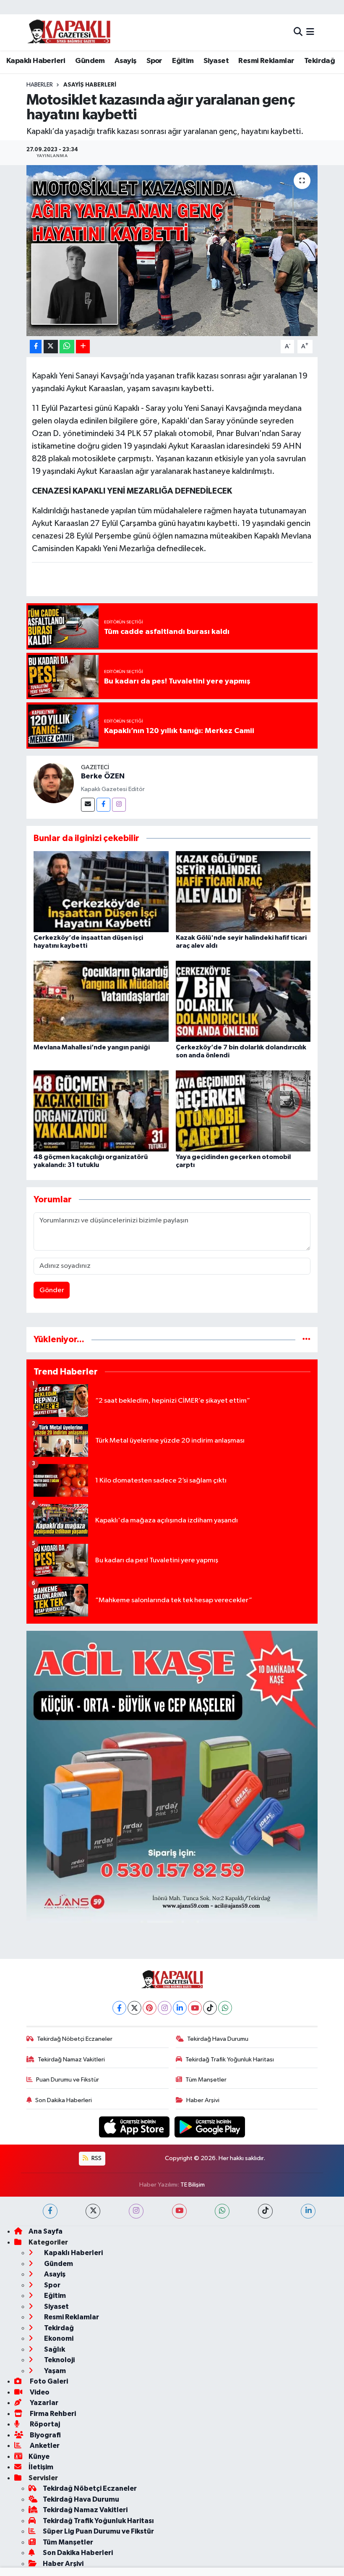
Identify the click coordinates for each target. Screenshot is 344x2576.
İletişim (41, 2467)
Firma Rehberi (52, 2414)
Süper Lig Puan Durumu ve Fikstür (98, 2531)
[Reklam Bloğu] (172, 1777)
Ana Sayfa (46, 2231)
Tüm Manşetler (206, 2080)
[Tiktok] (210, 2008)
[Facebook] (103, 805)
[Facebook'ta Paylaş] (36, 347)
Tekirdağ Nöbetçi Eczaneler (75, 2039)
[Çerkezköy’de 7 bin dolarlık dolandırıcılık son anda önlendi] (243, 1001)
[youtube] (179, 2211)
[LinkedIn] (180, 2008)
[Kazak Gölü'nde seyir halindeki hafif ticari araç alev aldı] (243, 891)
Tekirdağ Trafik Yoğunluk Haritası (230, 2059)
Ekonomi (58, 2338)
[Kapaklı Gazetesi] (69, 32)
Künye (39, 2456)
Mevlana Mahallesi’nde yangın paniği (92, 1047)
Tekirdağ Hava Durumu (218, 2039)
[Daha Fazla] (83, 347)
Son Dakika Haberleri (64, 2100)
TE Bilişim (193, 2185)
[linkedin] (308, 2211)
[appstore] (135, 2127)
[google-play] (210, 2127)
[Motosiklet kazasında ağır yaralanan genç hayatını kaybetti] (172, 251)
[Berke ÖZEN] (54, 783)
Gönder (52, 1290)
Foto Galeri (48, 2381)
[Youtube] (195, 2008)
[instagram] (136, 2211)
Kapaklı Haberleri (36, 61)
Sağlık (54, 2349)
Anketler (44, 2446)
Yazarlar (43, 2403)
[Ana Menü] (310, 32)
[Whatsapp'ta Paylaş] (67, 347)
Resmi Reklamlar (266, 61)
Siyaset (216, 61)
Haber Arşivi (203, 2100)
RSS (96, 2158)
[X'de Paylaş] (51, 347)
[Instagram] (119, 805)
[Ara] (298, 32)
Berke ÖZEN (103, 776)
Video (39, 2392)
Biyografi (45, 2435)
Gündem (90, 61)
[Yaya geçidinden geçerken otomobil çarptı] (243, 1111)
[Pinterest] (150, 2008)
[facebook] (50, 2211)
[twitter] (93, 2211)
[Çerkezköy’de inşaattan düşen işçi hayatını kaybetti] (101, 891)
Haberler (40, 85)
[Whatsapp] (225, 2008)
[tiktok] (265, 2211)
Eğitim (183, 61)
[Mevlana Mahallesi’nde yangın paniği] (101, 1001)
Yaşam (54, 2371)
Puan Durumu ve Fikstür (68, 2080)
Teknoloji (59, 2360)
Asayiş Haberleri (90, 85)
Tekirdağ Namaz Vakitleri (71, 2059)
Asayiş (125, 61)
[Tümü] (306, 1339)
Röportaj (44, 2424)
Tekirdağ (319, 61)
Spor (154, 61)
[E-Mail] (88, 805)
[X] (134, 2008)
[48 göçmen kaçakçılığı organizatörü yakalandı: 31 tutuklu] (101, 1111)
